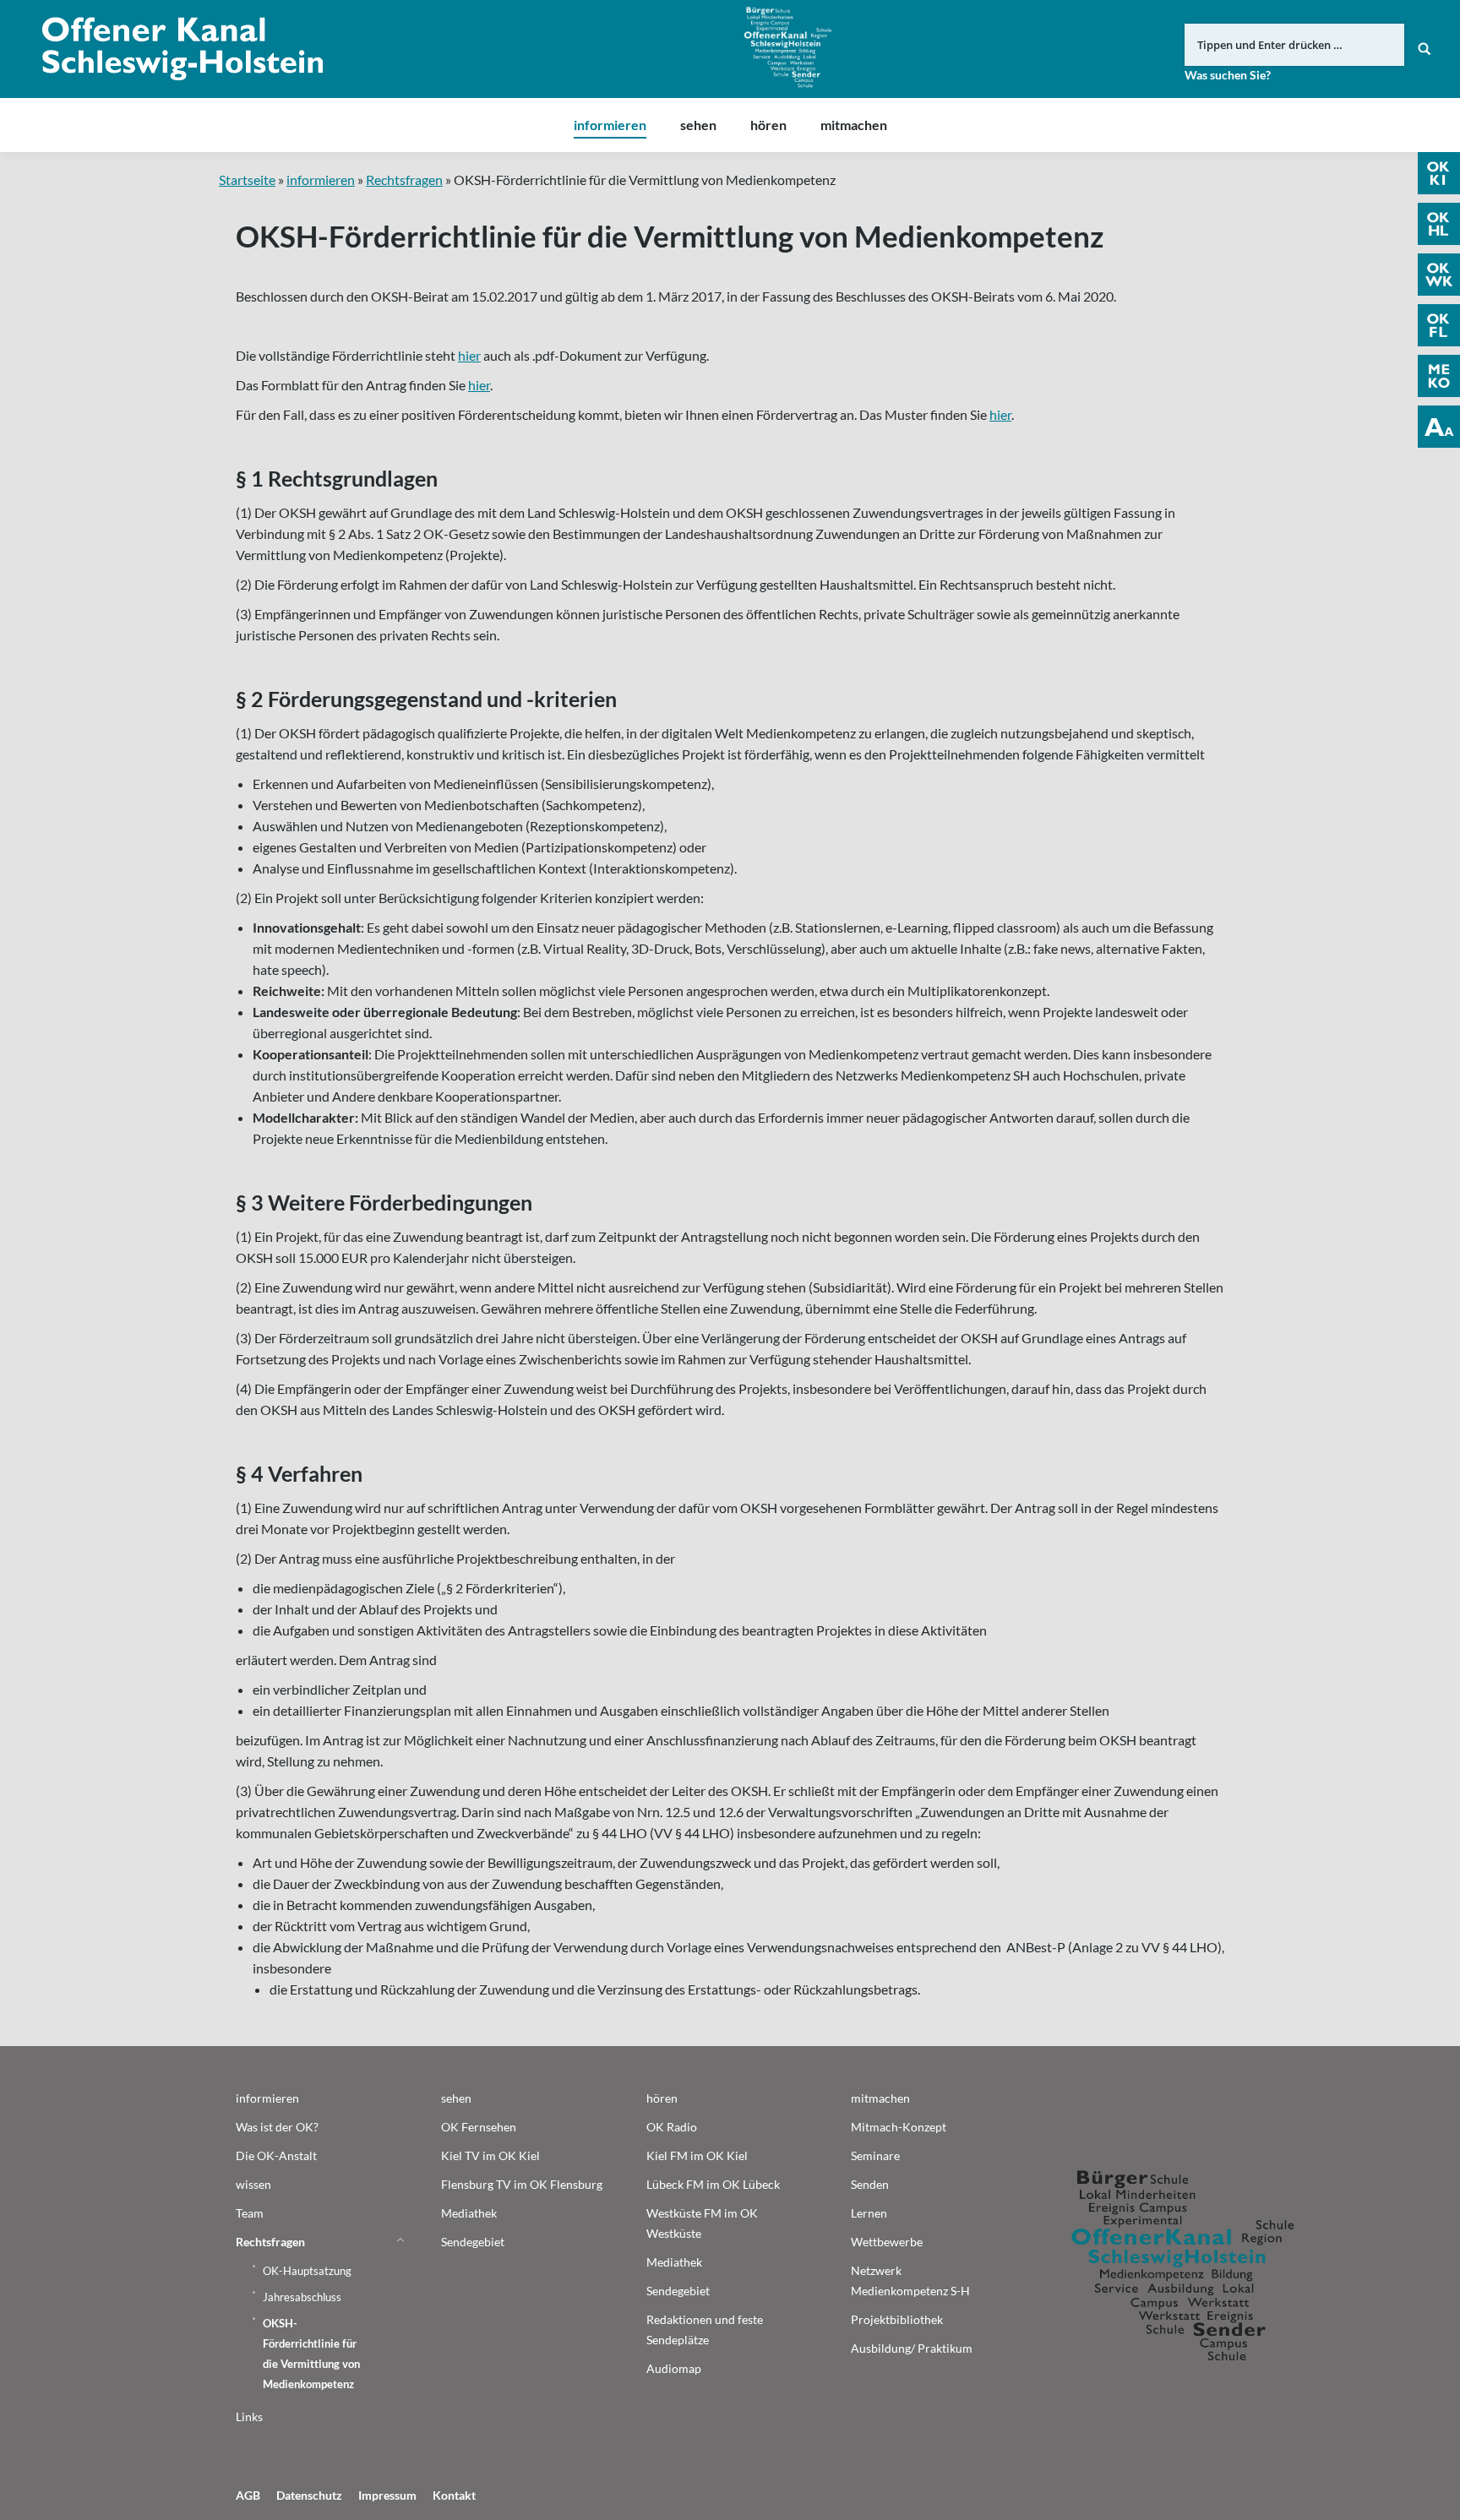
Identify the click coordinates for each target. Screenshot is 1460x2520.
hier (469, 355)
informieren (321, 180)
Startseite (247, 180)
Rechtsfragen (404, 180)
